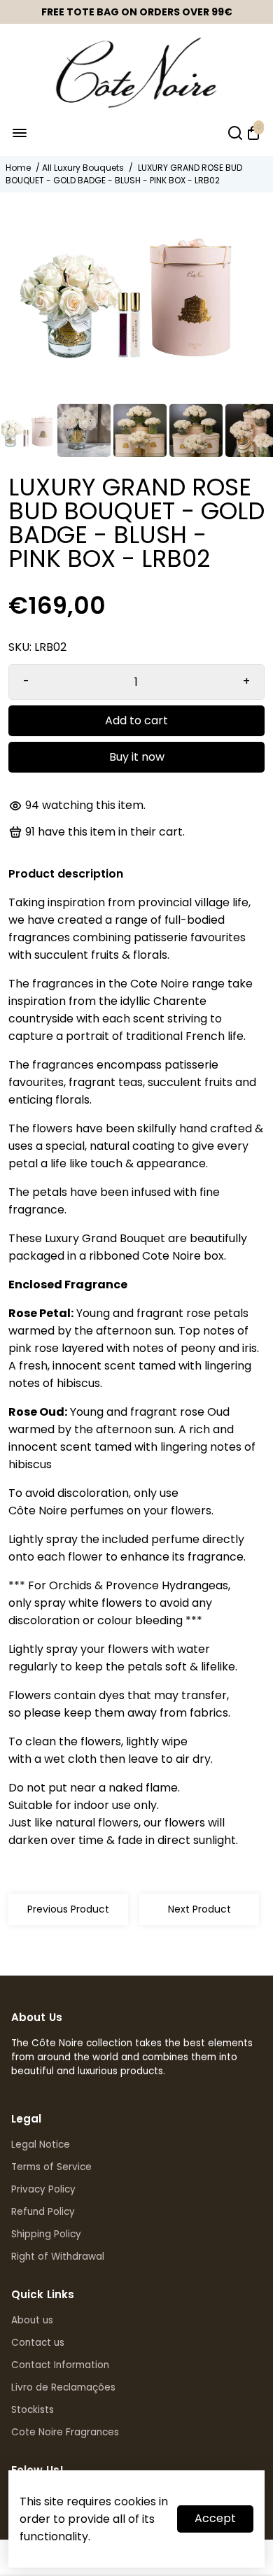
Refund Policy (43, 2212)
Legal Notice (41, 2145)
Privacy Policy (43, 2189)
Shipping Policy (46, 2234)
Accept (215, 2518)
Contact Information (60, 2365)
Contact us (38, 2343)
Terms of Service (51, 2167)
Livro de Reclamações (63, 2387)
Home (18, 168)
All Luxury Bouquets (83, 168)
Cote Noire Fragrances (65, 2432)
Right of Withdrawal (58, 2257)
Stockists (33, 2410)
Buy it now (137, 757)
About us (32, 2320)
